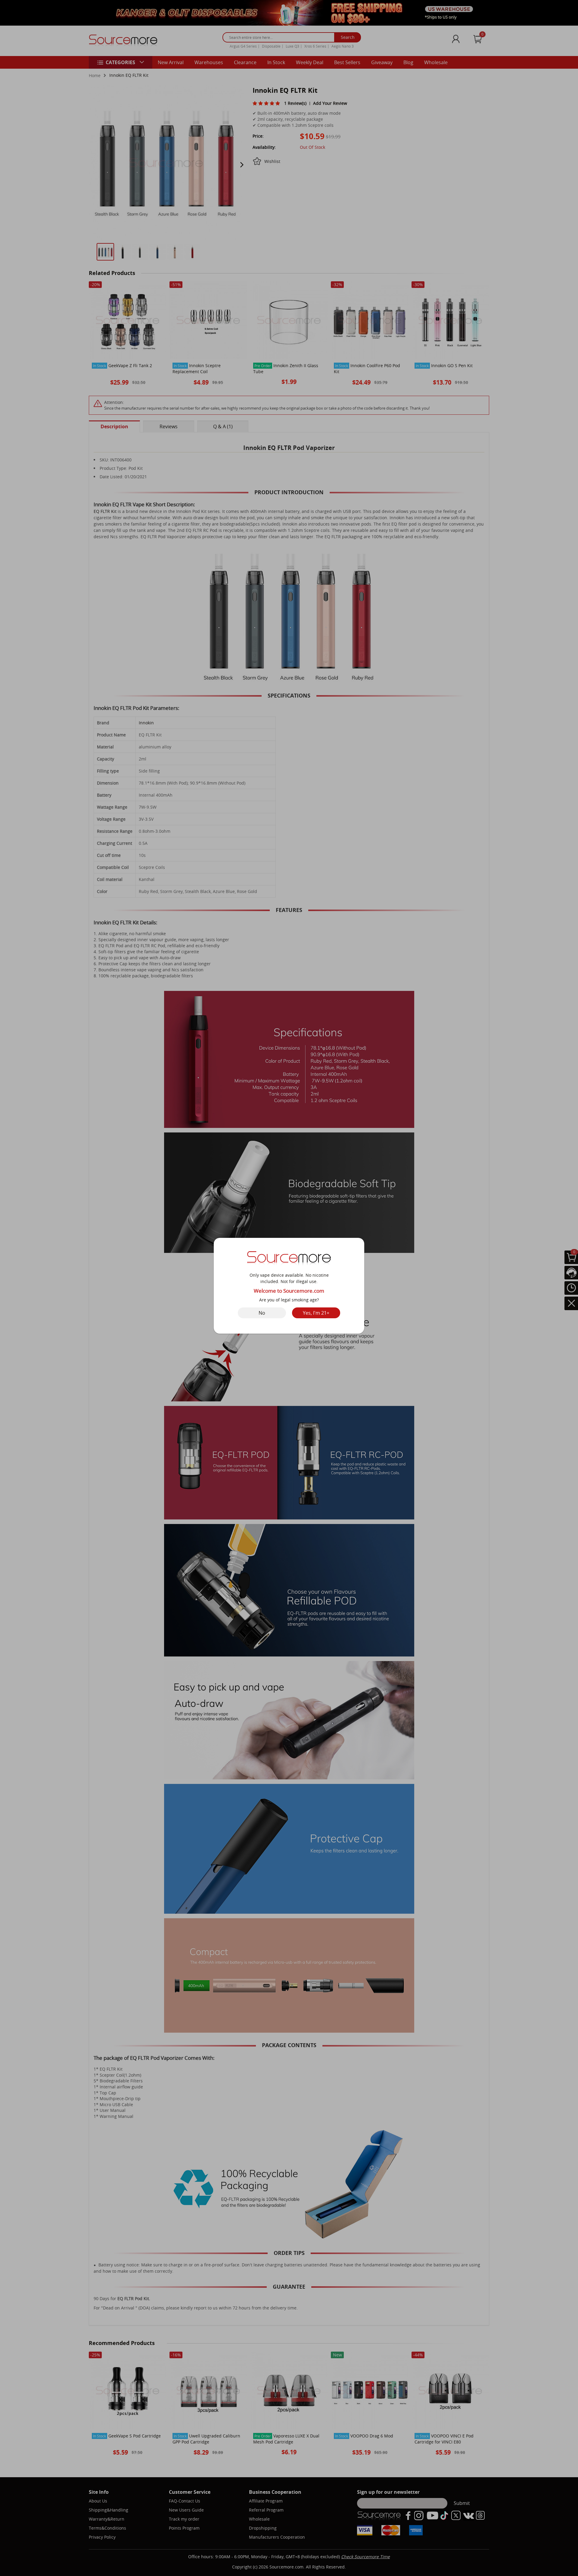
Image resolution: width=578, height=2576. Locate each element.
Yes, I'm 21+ (316, 1313)
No (262, 1313)
